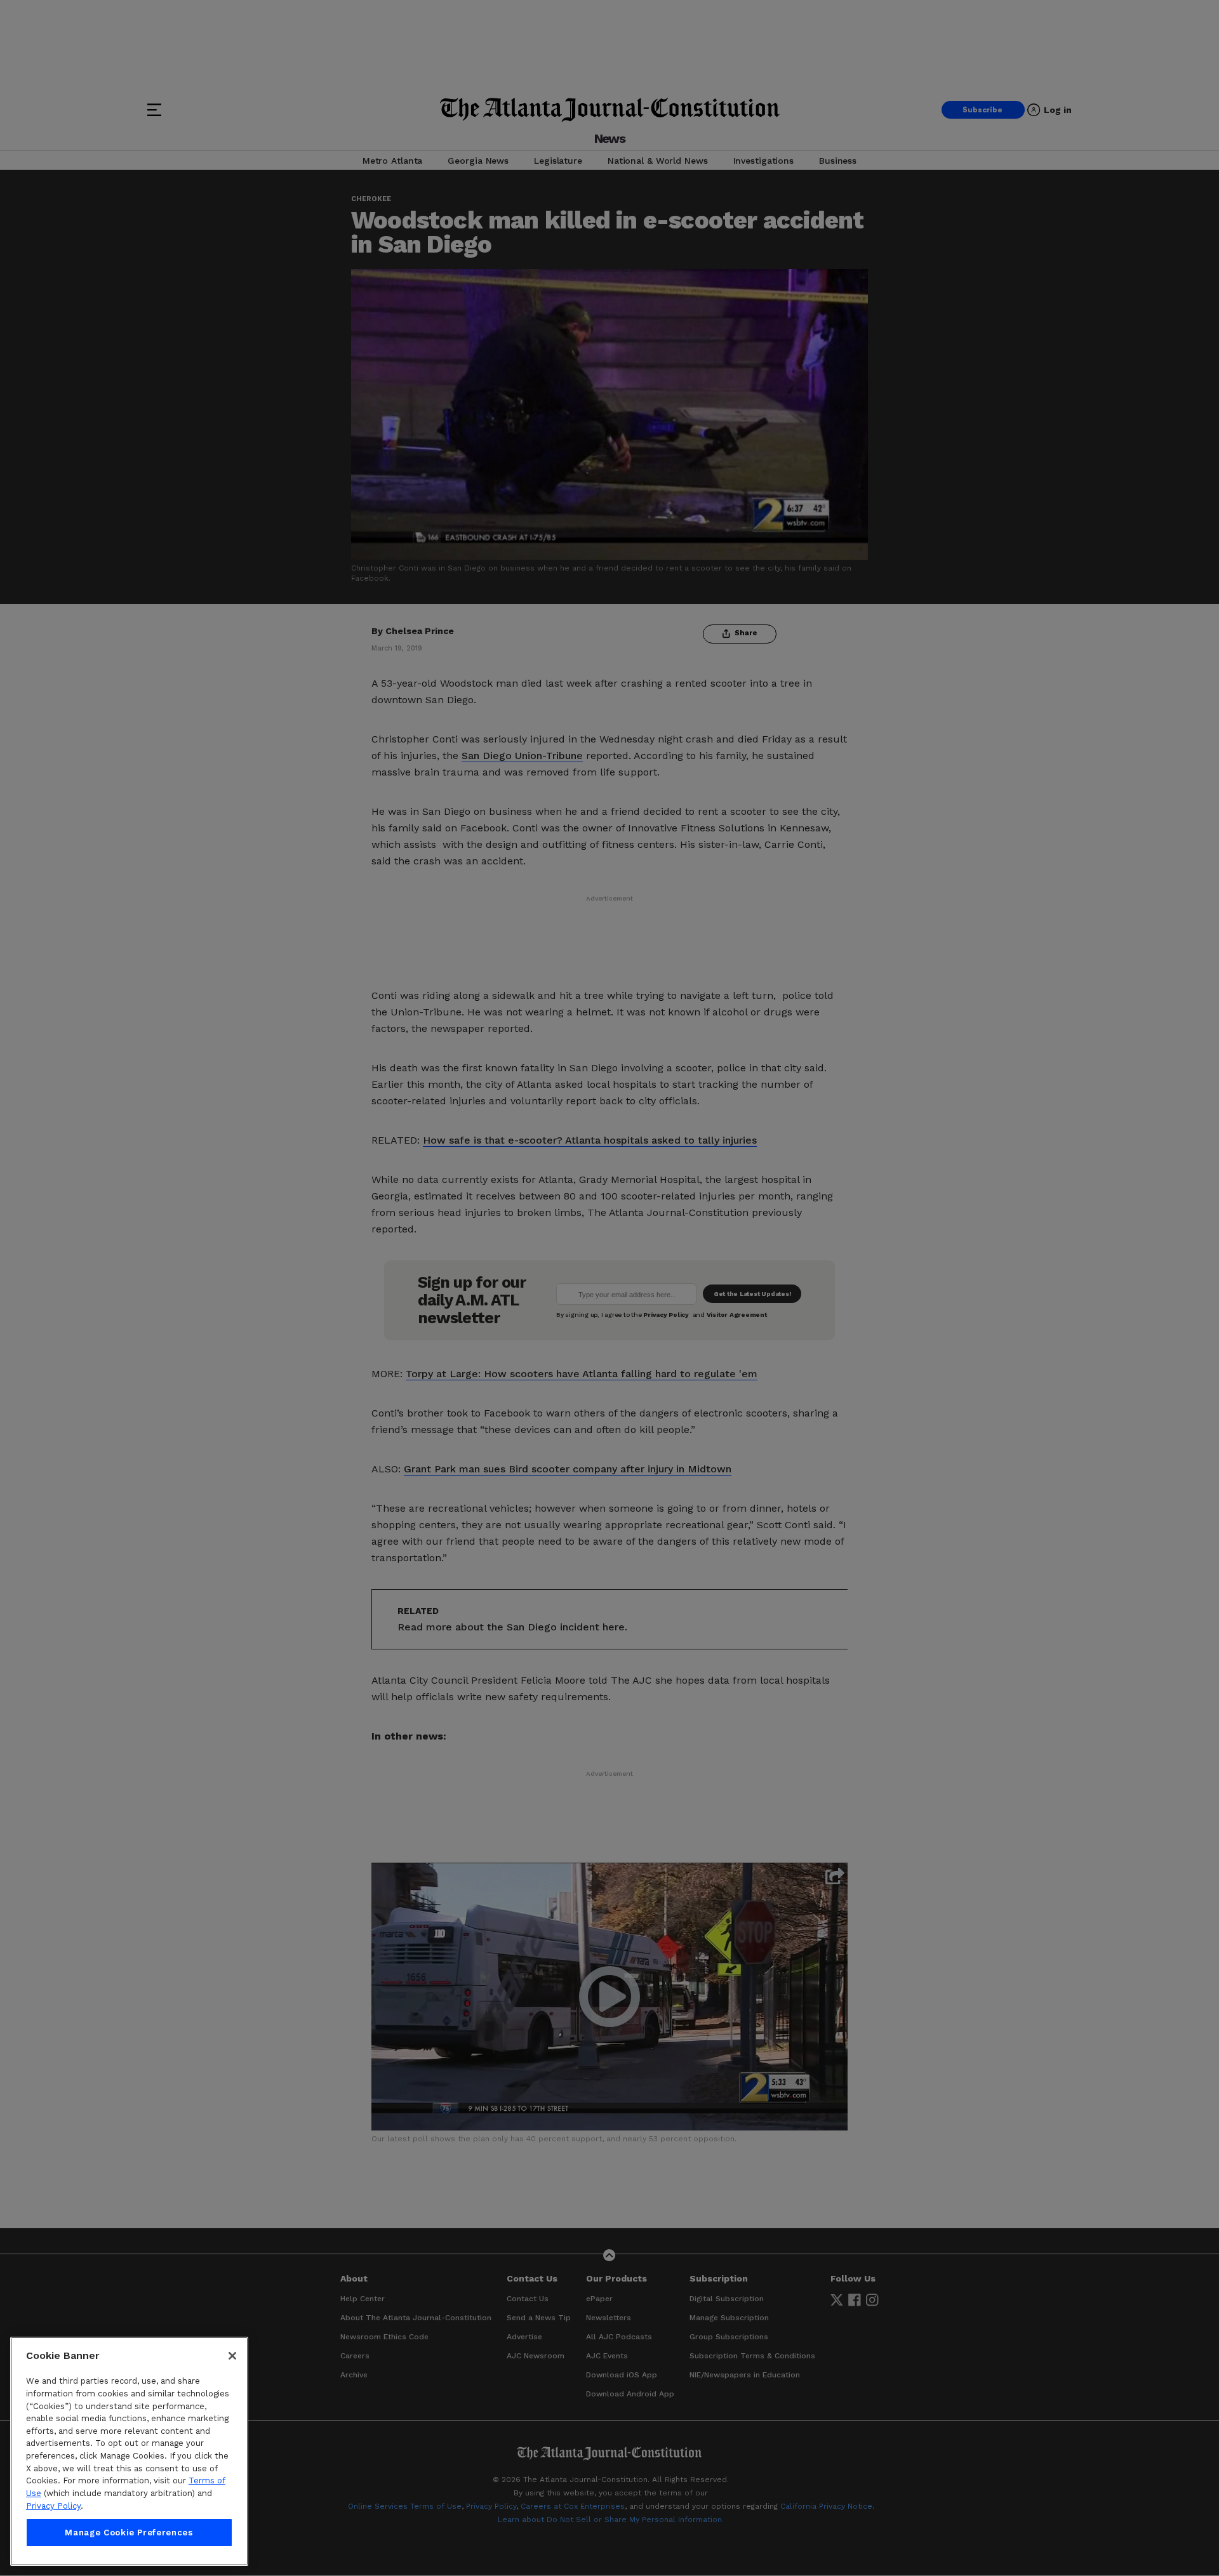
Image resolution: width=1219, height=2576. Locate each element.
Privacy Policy (53, 2506)
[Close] (232, 2356)
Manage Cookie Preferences (129, 2533)
